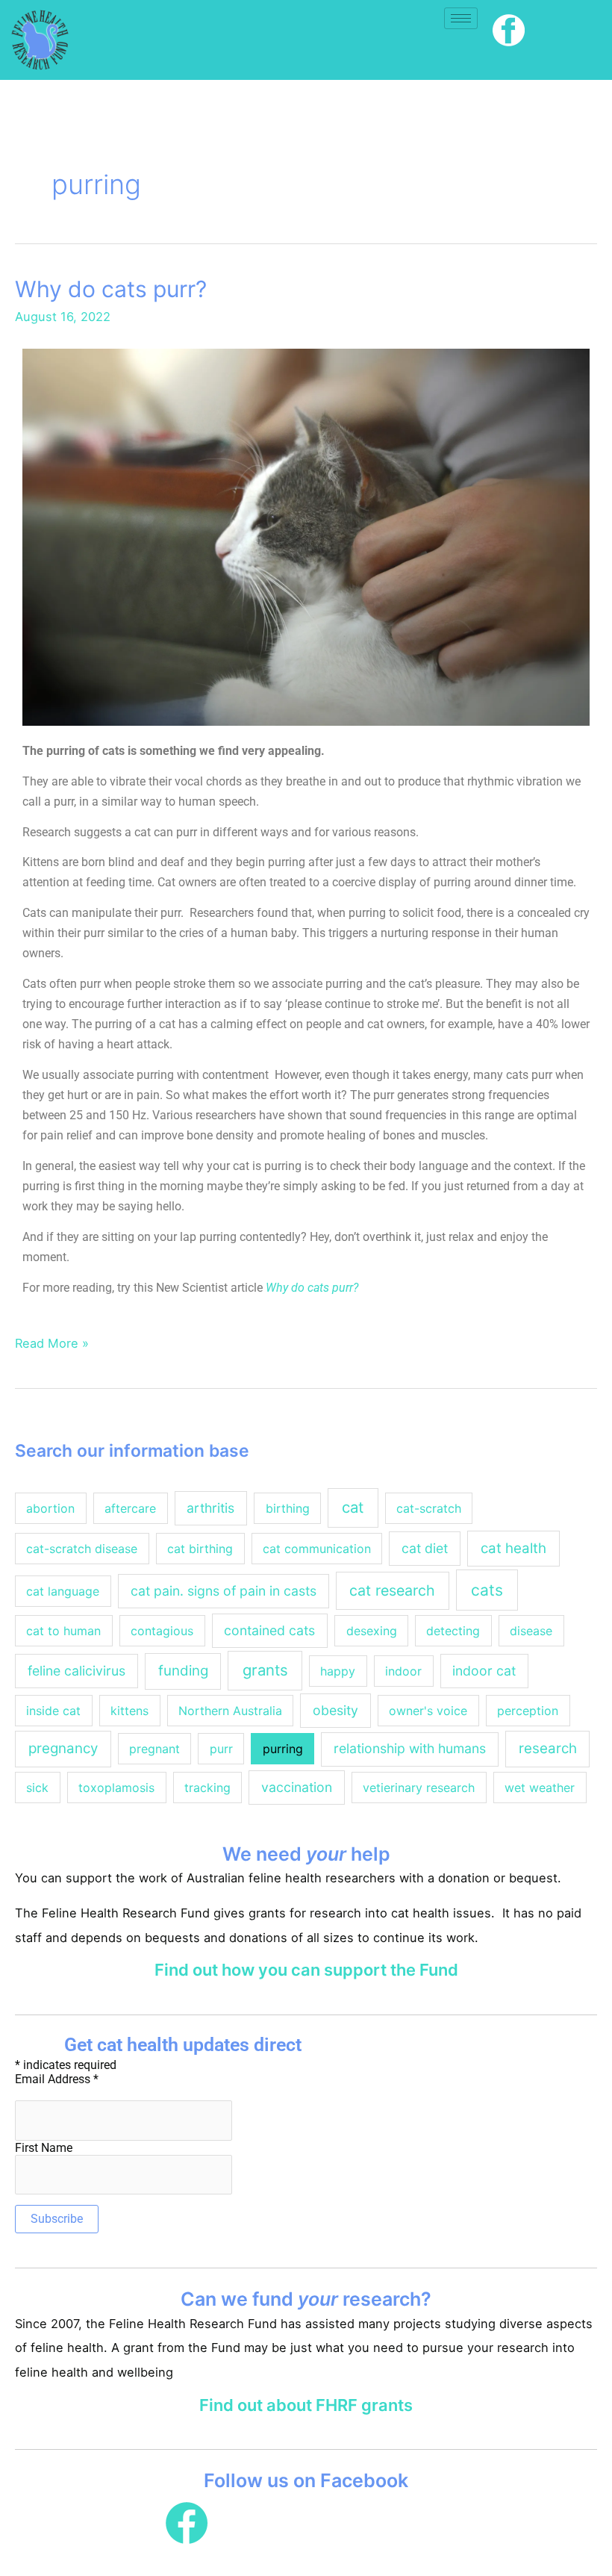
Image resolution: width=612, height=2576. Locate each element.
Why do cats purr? (111, 289)
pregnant (154, 1749)
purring (283, 1749)
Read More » (52, 1342)
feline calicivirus (76, 1671)
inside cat (53, 1711)
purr (221, 1749)
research (548, 1748)
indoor (403, 1671)
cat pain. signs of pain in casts (224, 1591)
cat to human (63, 1631)
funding (183, 1671)
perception (528, 1711)
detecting (453, 1631)
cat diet (425, 1548)
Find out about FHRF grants (306, 2405)
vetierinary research (419, 1788)
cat (353, 1507)
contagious (162, 1631)
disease (531, 1631)
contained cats (269, 1630)
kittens (129, 1711)
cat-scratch (429, 1508)
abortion (50, 1508)
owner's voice (428, 1711)
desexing (372, 1631)
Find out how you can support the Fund (306, 1970)
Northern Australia (230, 1711)
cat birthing (200, 1549)
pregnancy (63, 1748)
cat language (63, 1591)
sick (37, 1788)
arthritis (210, 1508)
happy (338, 1671)
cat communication (317, 1549)
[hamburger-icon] (461, 18)
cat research (392, 1590)
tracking (207, 1788)
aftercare (130, 1508)
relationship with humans (410, 1748)
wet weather (540, 1788)
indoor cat (484, 1671)
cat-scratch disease (82, 1549)
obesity (335, 1710)
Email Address (57, 2079)
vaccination (297, 1787)
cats (487, 1590)
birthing (288, 1508)
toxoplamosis (116, 1788)
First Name (44, 2148)
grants (265, 1670)
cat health (513, 1548)
